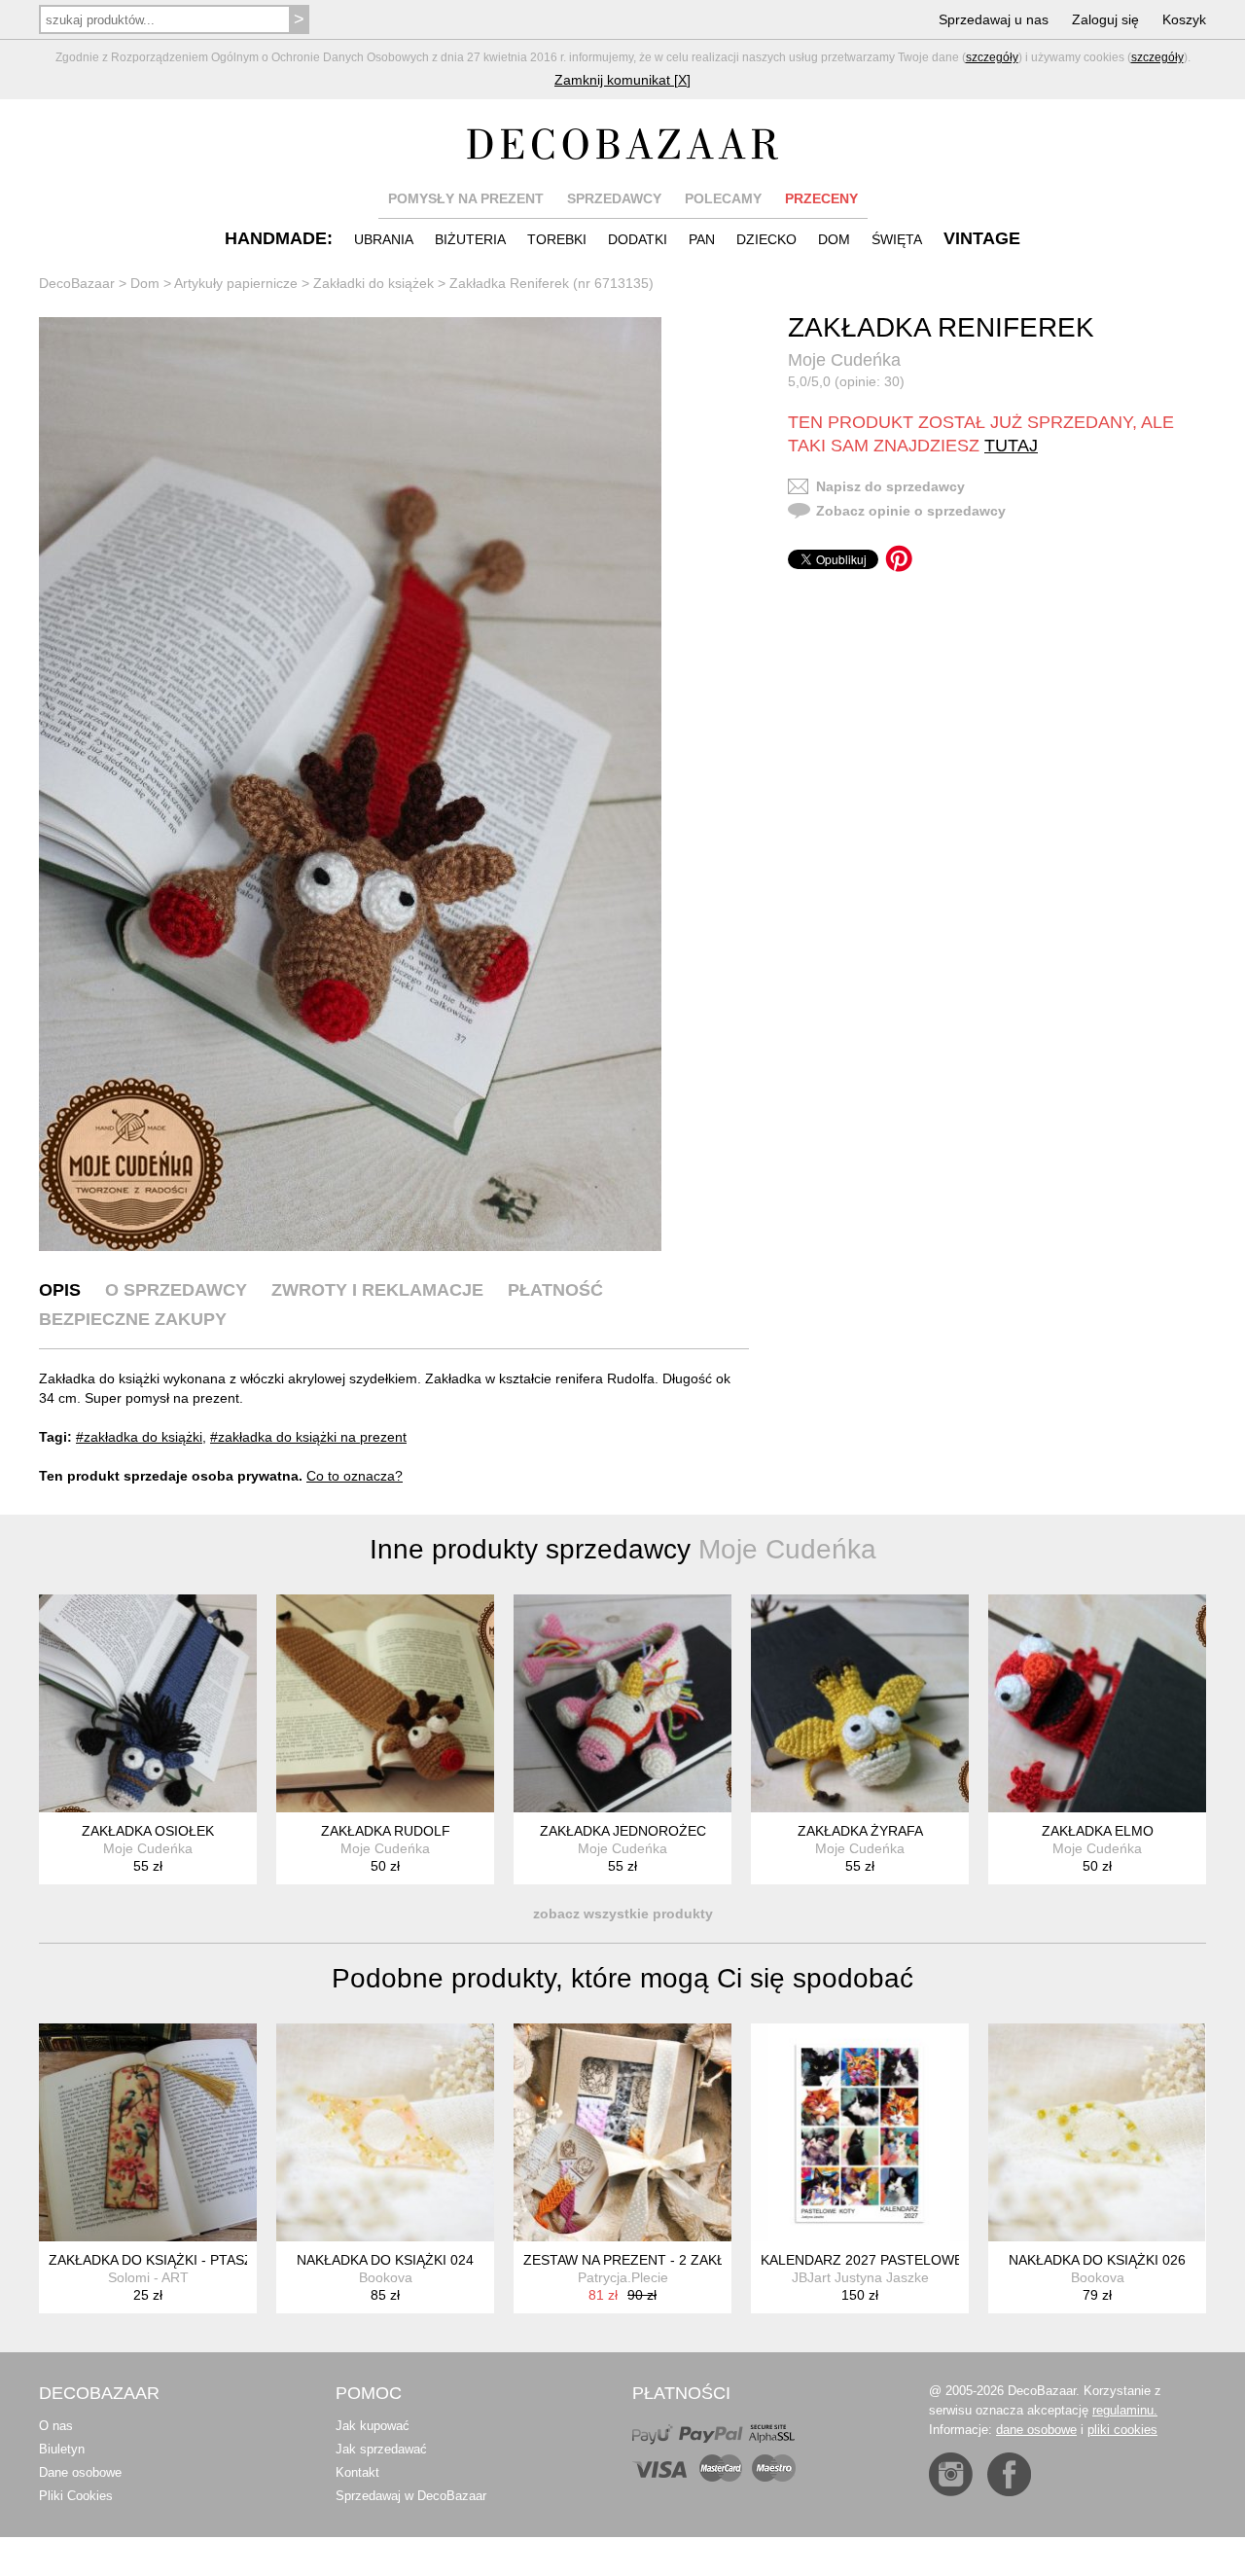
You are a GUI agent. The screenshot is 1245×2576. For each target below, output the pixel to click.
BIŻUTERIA (470, 239)
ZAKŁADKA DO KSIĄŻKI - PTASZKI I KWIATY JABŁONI (218, 2260)
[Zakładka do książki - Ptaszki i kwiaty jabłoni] (148, 2132)
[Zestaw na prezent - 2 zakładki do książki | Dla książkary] (622, 2132)
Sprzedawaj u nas (994, 19)
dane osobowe (1036, 2430)
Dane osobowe (80, 2472)
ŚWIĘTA (897, 239)
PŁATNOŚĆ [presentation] (555, 1290)
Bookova (386, 2277)
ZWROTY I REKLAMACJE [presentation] (377, 1290)
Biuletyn (62, 2449)
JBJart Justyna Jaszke (860, 2277)
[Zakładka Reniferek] (350, 784)
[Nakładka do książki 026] (1097, 2132)
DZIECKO (766, 239)
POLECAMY (723, 198)
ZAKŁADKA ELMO (1098, 1831)
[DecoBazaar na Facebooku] (1009, 2474)
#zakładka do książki (139, 1437)
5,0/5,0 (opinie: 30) (846, 381)
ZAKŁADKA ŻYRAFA (860, 1831)
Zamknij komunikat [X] (622, 80)
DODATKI (638, 239)
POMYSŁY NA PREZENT (466, 198)
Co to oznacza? (355, 1476)
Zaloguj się (1105, 19)
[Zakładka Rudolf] (385, 1703)
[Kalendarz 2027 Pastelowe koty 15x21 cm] (860, 2132)
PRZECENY (821, 198)
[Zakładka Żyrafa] (860, 1703)
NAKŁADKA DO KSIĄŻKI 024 (385, 2260)
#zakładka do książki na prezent (308, 1437)
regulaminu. (1125, 2410)
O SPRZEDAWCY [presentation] (176, 1290)
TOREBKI (557, 239)
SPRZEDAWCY (614, 198)
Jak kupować (373, 2426)
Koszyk (1184, 19)
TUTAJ (1011, 446)
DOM (834, 239)
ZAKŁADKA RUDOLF (386, 1831)
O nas (56, 2426)
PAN (702, 239)
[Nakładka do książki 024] (385, 2132)
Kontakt (357, 2472)
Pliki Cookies (76, 2496)
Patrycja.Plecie (623, 2277)
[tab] (60, 1290)
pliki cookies (1122, 2430)
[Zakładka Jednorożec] (622, 1703)
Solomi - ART (148, 2277)
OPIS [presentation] (60, 1290)
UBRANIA (384, 239)
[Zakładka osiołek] (148, 1703)
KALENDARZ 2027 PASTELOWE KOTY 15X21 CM (917, 2260)
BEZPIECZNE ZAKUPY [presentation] (133, 1319)
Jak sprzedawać (381, 2449)
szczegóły (992, 57)
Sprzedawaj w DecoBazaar (411, 2496)
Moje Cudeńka (844, 360)
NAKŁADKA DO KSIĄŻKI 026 (1097, 2260)
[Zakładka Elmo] (1097, 1703)
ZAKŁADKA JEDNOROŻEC (623, 1831)
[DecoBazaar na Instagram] (951, 2474)
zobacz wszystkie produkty (623, 1914)
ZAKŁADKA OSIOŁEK (148, 1831)
